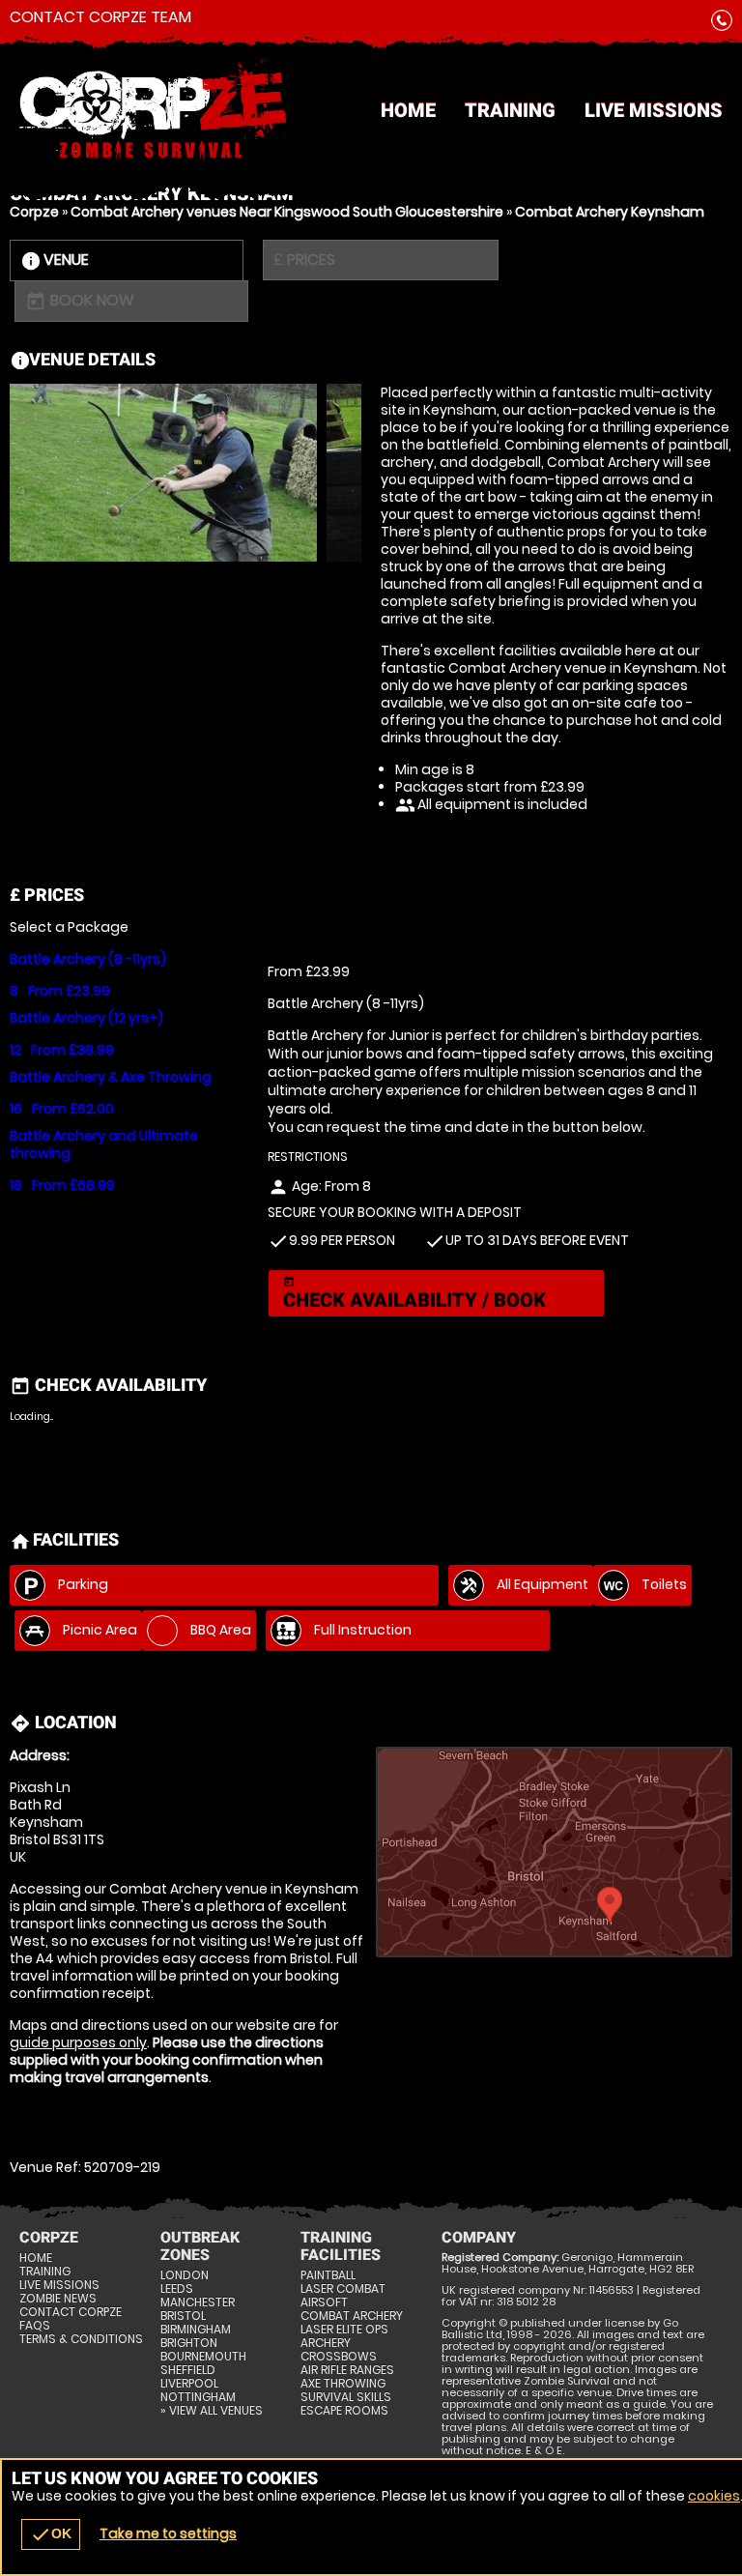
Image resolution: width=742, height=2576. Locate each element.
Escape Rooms (344, 2411)
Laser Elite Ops (344, 2330)
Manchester (198, 2302)
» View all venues (212, 2411)
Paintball (328, 2275)
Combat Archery (352, 2316)
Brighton (189, 2343)
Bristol (183, 2316)
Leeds (177, 2289)
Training (510, 110)
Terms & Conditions (81, 2339)
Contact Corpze (71, 2312)
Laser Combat (343, 2289)
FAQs (35, 2326)
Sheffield (188, 2370)
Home (408, 110)
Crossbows (339, 2357)
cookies (714, 2496)
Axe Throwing (343, 2384)
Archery (326, 2343)
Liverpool (189, 2384)
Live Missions (654, 110)
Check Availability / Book (414, 1294)
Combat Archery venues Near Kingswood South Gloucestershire (287, 212)
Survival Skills (346, 2397)
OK (51, 2534)
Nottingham (198, 2397)
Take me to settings (168, 2533)
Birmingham (196, 2330)
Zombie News (58, 2299)
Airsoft (324, 2302)
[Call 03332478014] (722, 24)
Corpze (34, 212)
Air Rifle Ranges (347, 2370)
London (185, 2275)
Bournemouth (203, 2357)
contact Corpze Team (100, 17)
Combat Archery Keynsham (610, 212)
